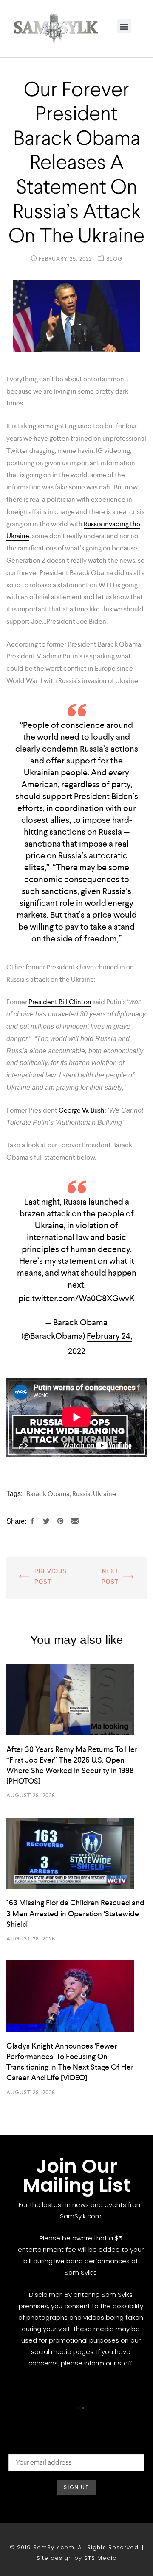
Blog (114, 259)
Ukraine (105, 1494)
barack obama (48, 1494)
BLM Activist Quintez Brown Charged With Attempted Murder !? (38, 1578)
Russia (81, 1494)
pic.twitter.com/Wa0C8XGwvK (76, 1298)
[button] (124, 26)
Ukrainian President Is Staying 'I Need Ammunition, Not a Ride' (115, 1578)
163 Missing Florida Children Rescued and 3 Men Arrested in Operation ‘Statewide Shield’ (75, 1913)
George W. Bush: (82, 1110)
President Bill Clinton (60, 1002)
